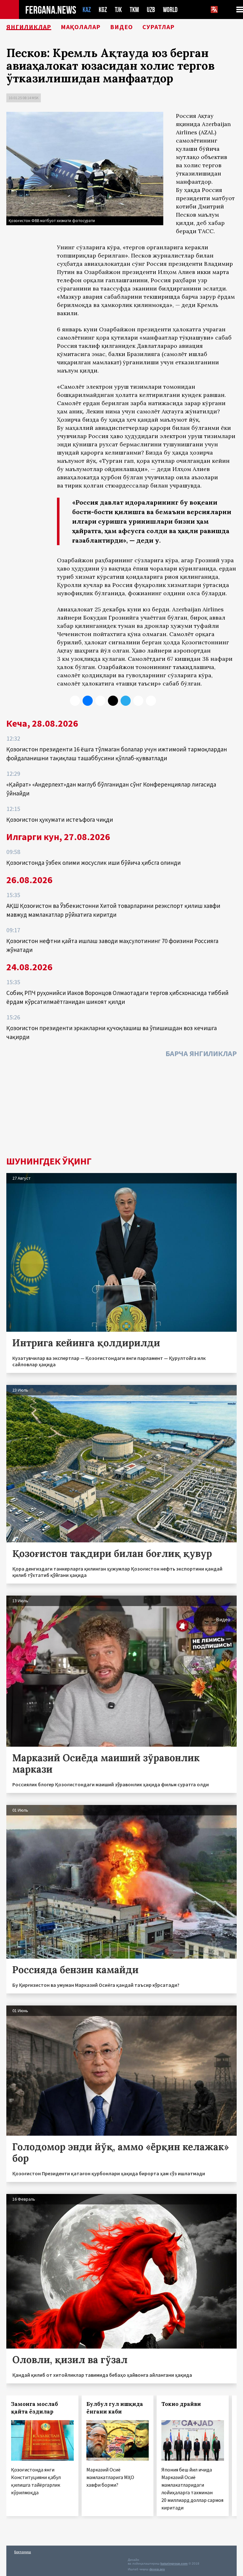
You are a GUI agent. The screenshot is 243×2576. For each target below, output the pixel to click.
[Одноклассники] (100, 701)
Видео (121, 27)
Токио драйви (181, 2404)
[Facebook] (138, 701)
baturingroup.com (174, 2563)
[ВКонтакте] (88, 701)
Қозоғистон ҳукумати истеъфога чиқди (60, 819)
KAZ (87, 10)
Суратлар (159, 27)
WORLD (170, 10)
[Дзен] (113, 701)
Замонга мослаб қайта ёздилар (34, 2408)
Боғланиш (23, 2552)
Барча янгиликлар (201, 1053)
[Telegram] (126, 701)
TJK (118, 10)
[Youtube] (151, 701)
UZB (151, 10)
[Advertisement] (121, 1109)
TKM (134, 10)
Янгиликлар (29, 27)
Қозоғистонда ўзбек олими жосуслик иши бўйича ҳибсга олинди (93, 863)
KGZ (103, 10)
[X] (75, 701)
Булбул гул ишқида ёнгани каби (115, 2408)
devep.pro (157, 2569)
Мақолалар (81, 27)
